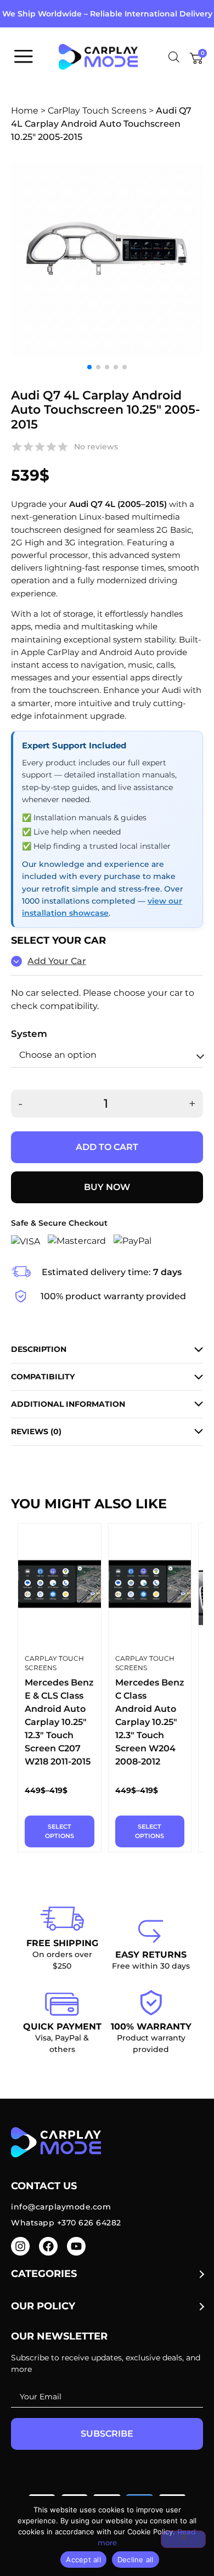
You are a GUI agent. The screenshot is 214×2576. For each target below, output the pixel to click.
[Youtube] (76, 2246)
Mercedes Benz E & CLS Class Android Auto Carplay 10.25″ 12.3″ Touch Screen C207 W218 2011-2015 (59, 1722)
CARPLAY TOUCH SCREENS (54, 1663)
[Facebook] (48, 2246)
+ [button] (192, 1104)
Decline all (136, 2560)
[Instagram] (20, 2246)
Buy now (107, 1187)
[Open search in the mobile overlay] (174, 57)
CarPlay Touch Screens (97, 111)
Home (25, 111)
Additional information (68, 1404)
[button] (89, 367)
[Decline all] (183, 2539)
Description (39, 1349)
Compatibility (43, 1377)
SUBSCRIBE (107, 2434)
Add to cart (107, 1147)
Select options (60, 1831)
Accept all (83, 2560)
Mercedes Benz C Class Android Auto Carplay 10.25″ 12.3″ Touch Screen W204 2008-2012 (150, 1722)
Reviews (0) (36, 1431)
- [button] (20, 1104)
